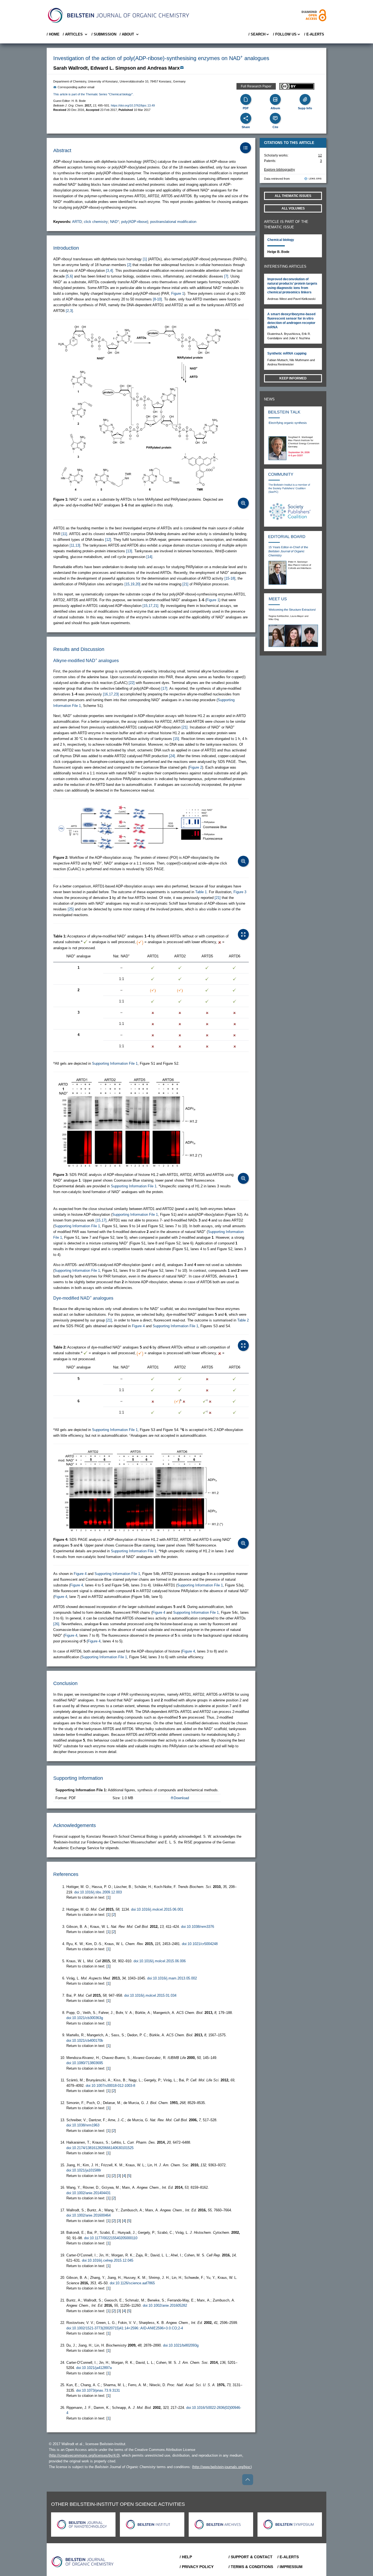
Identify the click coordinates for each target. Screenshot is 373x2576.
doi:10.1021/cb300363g (85, 2018)
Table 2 (243, 1320)
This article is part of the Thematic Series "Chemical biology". (93, 94)
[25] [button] (71, 909)
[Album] (275, 99)
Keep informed (293, 378)
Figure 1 (178, 293)
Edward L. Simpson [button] (113, 68)
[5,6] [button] (69, 276)
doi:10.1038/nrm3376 (198, 1927)
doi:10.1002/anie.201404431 (88, 2193)
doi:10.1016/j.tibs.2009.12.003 (98, 1892)
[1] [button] (145, 259)
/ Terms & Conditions (251, 2567)
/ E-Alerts (314, 34)
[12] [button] (108, 540)
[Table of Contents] (245, 148)
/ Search (257, 34)
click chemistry (96, 222)
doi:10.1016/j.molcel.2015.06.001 (157, 1909)
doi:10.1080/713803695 (85, 2063)
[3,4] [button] (109, 271)
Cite (275, 127)
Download (181, 1798)
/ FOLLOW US (285, 34)
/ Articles (73, 34)
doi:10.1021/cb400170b (85, 2041)
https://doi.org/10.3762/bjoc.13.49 (133, 105)
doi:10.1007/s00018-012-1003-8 (110, 2086)
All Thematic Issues (293, 196)
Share (246, 127)
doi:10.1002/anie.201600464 (88, 2215)
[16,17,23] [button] (111, 694)
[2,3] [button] (69, 311)
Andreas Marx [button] (163, 68)
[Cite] (275, 118)
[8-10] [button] (157, 299)
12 (320, 155)
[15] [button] (176, 739)
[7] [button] (226, 276)
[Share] (246, 118)
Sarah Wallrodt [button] (70, 68)
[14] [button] (149, 557)
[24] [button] (172, 756)
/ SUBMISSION (104, 34)
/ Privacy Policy (197, 2567)
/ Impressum (290, 2567)
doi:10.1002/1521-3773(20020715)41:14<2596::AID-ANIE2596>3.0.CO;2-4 (125, 2328)
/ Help (186, 2557)
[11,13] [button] (75, 545)
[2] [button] (129, 265)
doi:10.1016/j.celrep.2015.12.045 (108, 2260)
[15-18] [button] (230, 578)
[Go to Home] (83, 2562)
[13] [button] (129, 551)
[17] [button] (164, 688)
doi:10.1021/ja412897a (94, 2368)
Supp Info (305, 108)
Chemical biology (281, 240)
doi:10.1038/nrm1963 (83, 2125)
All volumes (293, 208)
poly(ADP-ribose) (135, 222)
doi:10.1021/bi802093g (181, 2345)
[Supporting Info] (305, 99)
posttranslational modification (173, 222)
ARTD (77, 222)
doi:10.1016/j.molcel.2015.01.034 (150, 1995)
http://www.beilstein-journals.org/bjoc (222, 2467)
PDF (246, 108)
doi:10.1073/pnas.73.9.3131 (98, 2390)
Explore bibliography (279, 170)
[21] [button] (185, 584)
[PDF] (246, 99)
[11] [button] (64, 534)
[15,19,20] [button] (132, 584)
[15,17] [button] (101, 1220)
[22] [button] (132, 683)
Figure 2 (196, 767)
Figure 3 (240, 892)
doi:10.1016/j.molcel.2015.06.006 (160, 1961)
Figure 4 (138, 1326)
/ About (127, 34)
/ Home (53, 34)
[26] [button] (56, 1624)
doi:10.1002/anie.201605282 (165, 2305)
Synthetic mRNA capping (287, 353)
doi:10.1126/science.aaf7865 (132, 2283)
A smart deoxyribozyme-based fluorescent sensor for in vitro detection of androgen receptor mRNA (291, 321)
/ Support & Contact (251, 2557)
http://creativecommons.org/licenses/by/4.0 (84, 2455)
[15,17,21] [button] (150, 606)
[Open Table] (243, 934)
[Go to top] (248, 2480)
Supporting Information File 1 (115, 1063)
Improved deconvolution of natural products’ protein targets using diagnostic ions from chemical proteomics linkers (292, 286)
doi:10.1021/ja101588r (84, 2170)
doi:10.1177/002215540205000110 (111, 2238)
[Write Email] (182, 67)
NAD (115, 222)
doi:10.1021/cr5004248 (200, 1944)
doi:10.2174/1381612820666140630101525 (100, 2148)
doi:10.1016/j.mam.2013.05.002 (172, 1978)
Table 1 (201, 892)
